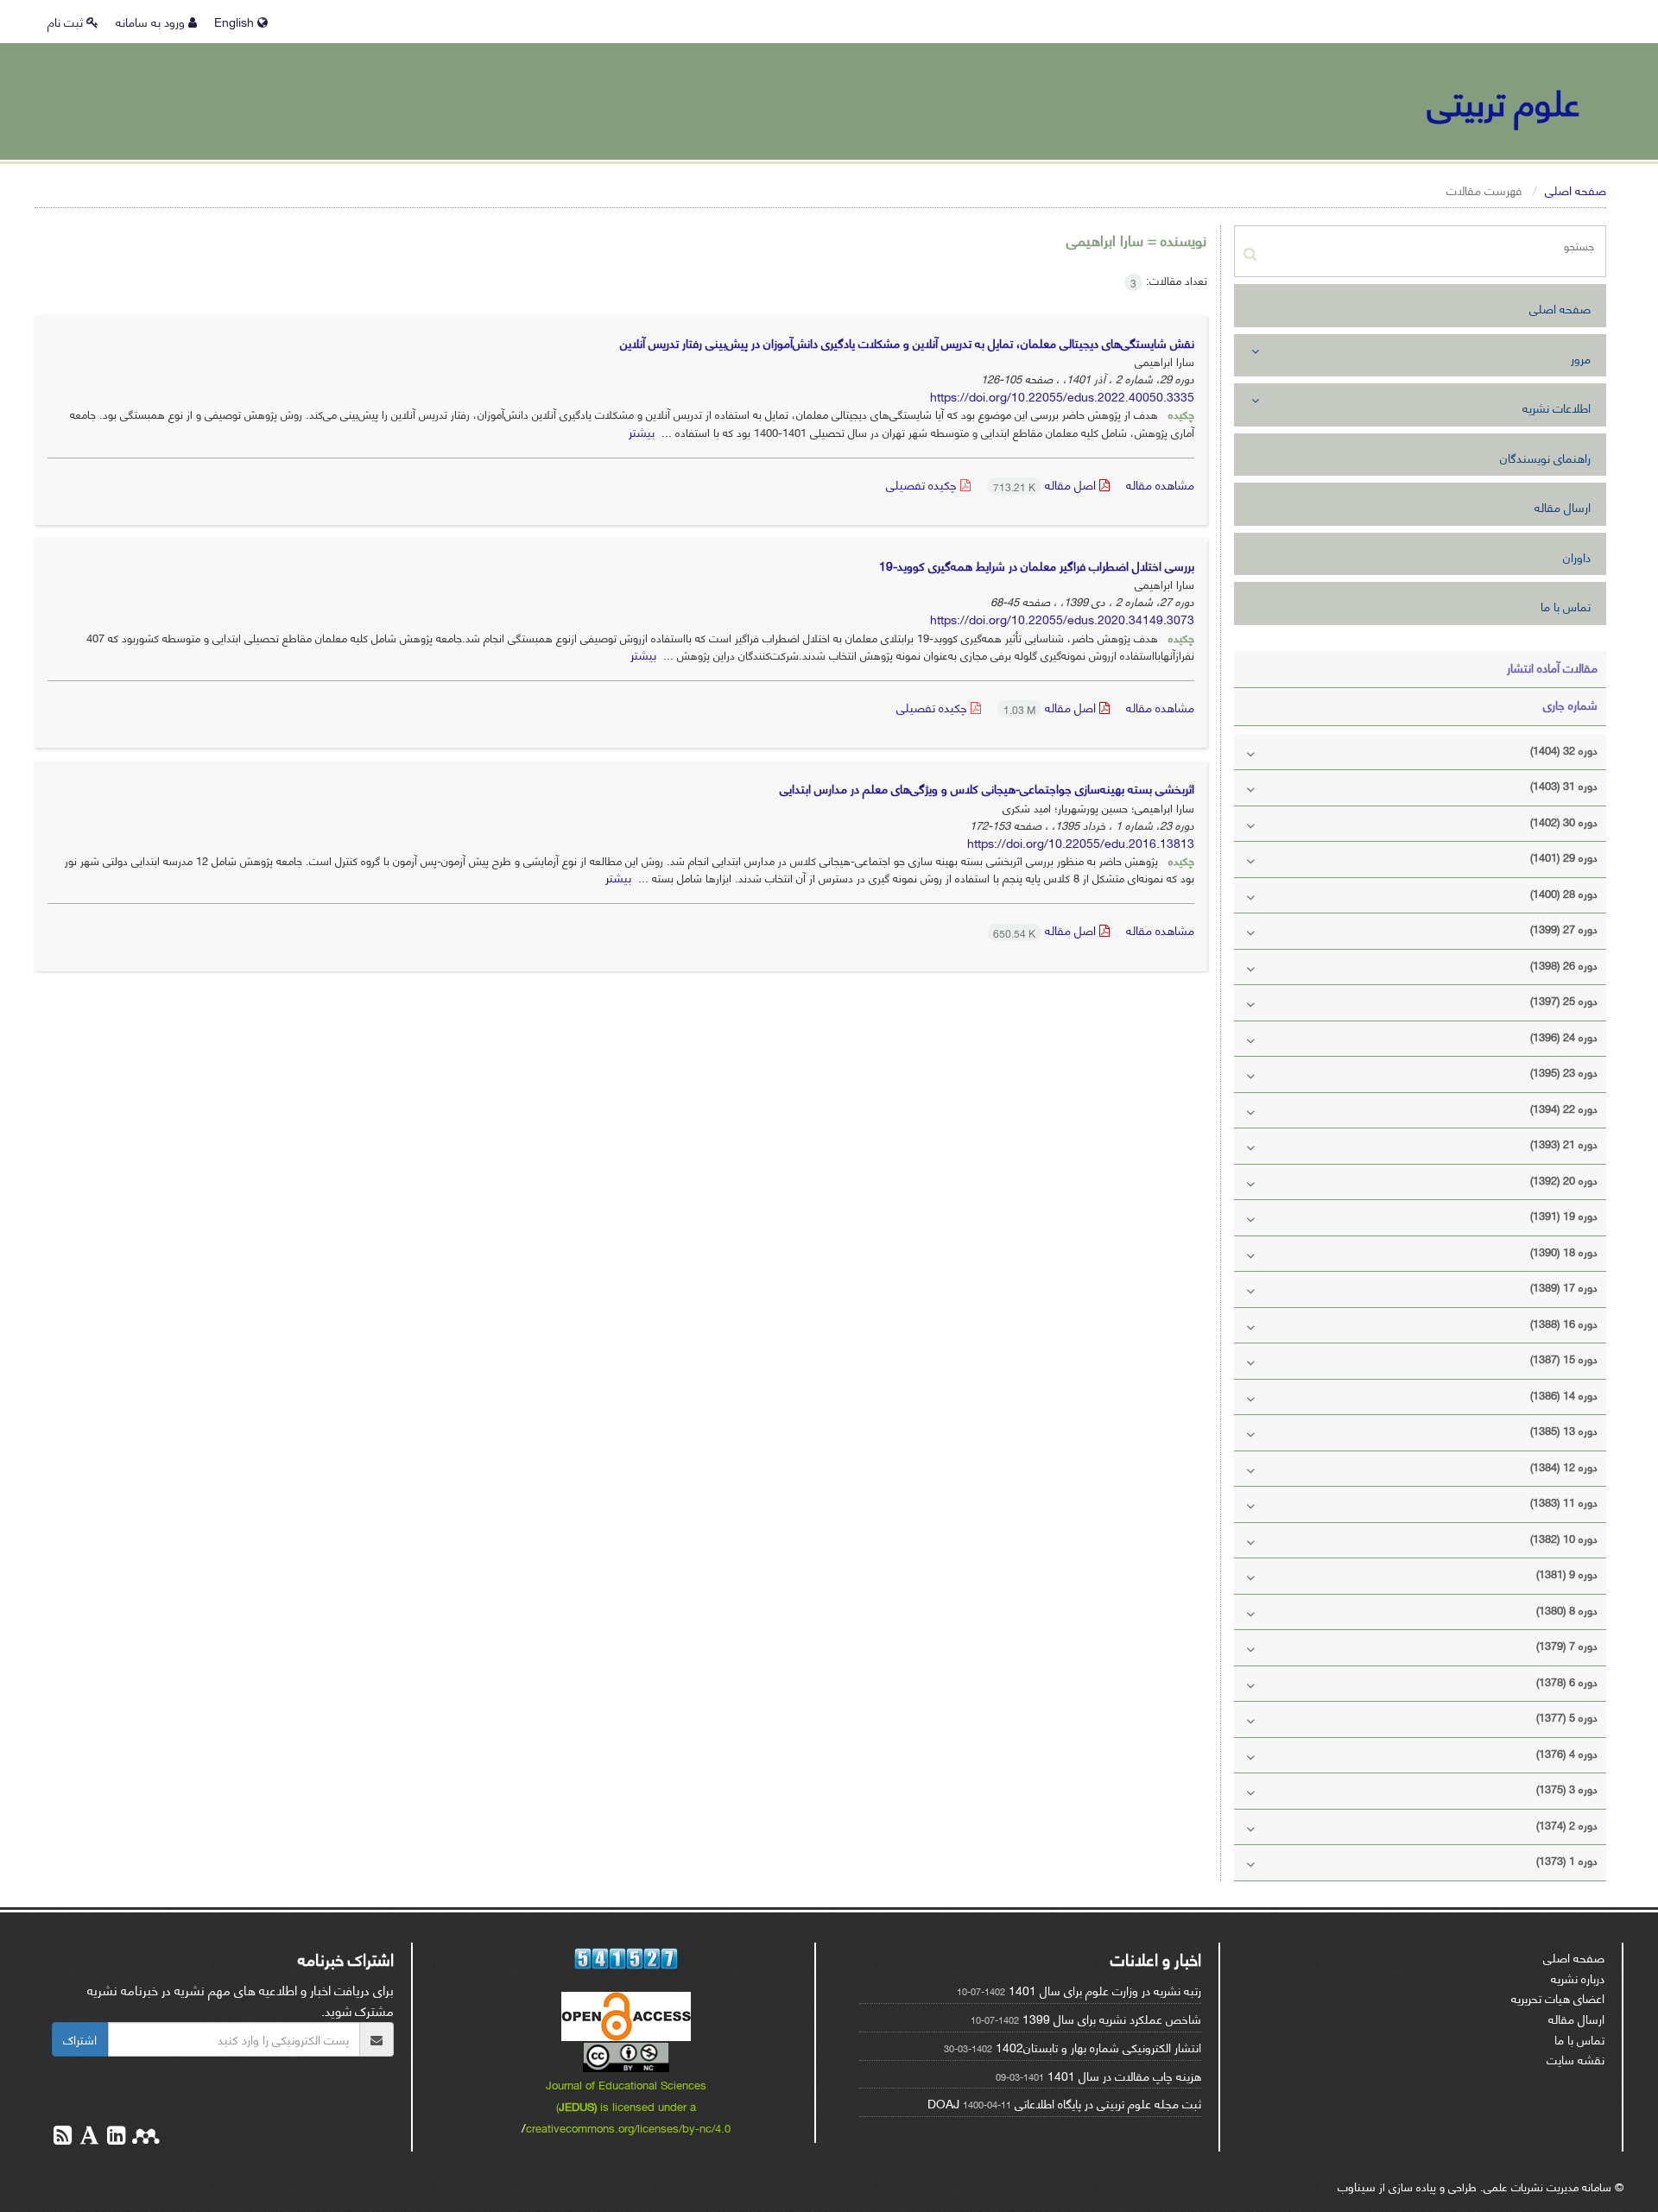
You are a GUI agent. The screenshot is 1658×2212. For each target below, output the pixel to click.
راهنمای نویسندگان (1545, 457)
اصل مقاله (1046, 484)
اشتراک (80, 2039)
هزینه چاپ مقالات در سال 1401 (1124, 2075)
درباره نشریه (1578, 1978)
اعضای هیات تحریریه (1558, 1997)
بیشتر (642, 431)
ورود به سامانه (152, 21)
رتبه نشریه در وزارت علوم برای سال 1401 (1105, 1990)
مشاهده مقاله (1160, 484)
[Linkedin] (114, 2137)
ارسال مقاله (1563, 506)
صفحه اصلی (1576, 190)
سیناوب (1357, 2186)
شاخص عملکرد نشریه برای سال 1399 (1112, 2018)
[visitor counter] (627, 1959)
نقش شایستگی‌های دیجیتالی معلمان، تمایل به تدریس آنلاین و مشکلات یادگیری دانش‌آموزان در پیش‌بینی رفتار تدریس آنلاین (907, 342)
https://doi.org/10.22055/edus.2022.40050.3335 (1062, 396)
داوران (1577, 556)
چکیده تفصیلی (923, 484)
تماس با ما (1566, 606)
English (236, 21)
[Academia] (88, 2137)
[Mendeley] (144, 2137)
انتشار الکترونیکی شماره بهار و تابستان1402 (1098, 2047)
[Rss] (63, 2137)
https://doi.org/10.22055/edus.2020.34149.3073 (1062, 619)
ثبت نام (67, 21)
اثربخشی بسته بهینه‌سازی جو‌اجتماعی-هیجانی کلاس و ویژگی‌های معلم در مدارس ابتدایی (987, 788)
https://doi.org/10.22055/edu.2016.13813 (1081, 842)
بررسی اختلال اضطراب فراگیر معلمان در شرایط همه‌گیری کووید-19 (1037, 565)
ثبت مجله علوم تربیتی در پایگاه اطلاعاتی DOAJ (1064, 2103)
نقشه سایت (1576, 2059)
